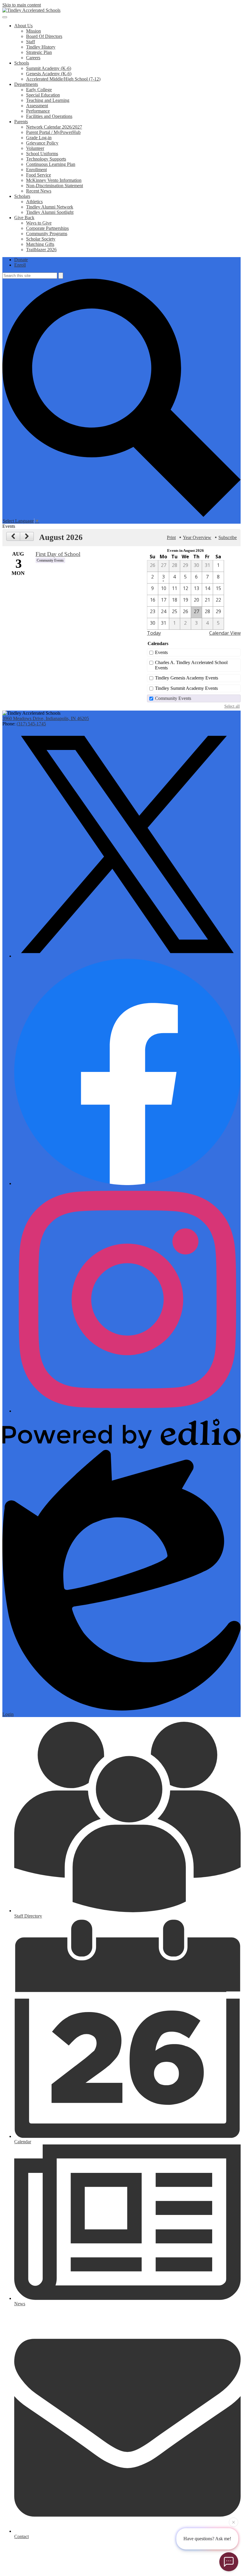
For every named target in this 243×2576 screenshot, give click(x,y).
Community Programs (47, 234)
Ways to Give (39, 223)
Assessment (37, 106)
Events (161, 652)
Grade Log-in (39, 138)
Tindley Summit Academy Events (186, 688)
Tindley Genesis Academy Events (187, 678)
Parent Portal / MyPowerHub (53, 132)
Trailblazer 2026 (41, 250)
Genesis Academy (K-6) (49, 74)
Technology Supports (46, 159)
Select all (232, 706)
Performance (38, 111)
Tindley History (41, 47)
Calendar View (225, 633)
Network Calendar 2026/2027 (54, 127)
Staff (31, 42)
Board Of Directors (44, 36)
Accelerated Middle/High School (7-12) (63, 79)
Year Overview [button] (197, 537)
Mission (33, 31)
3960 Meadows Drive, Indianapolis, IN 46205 (46, 718)
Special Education (43, 95)
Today (154, 633)
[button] (23, 26)
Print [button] (171, 537)
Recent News (39, 191)
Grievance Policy (42, 143)
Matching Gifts (40, 244)
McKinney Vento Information (54, 180)
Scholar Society (41, 239)
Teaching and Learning (48, 100)
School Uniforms (42, 154)
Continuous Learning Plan (51, 164)
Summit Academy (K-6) (49, 68)
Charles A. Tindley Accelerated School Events (191, 665)
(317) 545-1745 (31, 724)
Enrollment (36, 170)
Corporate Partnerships (47, 228)
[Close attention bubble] (234, 2522)
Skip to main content (22, 5)
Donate (21, 260)
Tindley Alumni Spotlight (50, 212)
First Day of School (58, 554)
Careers (33, 58)
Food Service (39, 175)
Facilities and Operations (49, 116)
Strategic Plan (39, 52)
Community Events (173, 698)
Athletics (34, 202)
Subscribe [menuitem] (228, 537)
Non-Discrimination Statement (55, 186)
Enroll (20, 265)
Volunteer (35, 148)
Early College (39, 90)
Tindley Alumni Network (50, 207)
